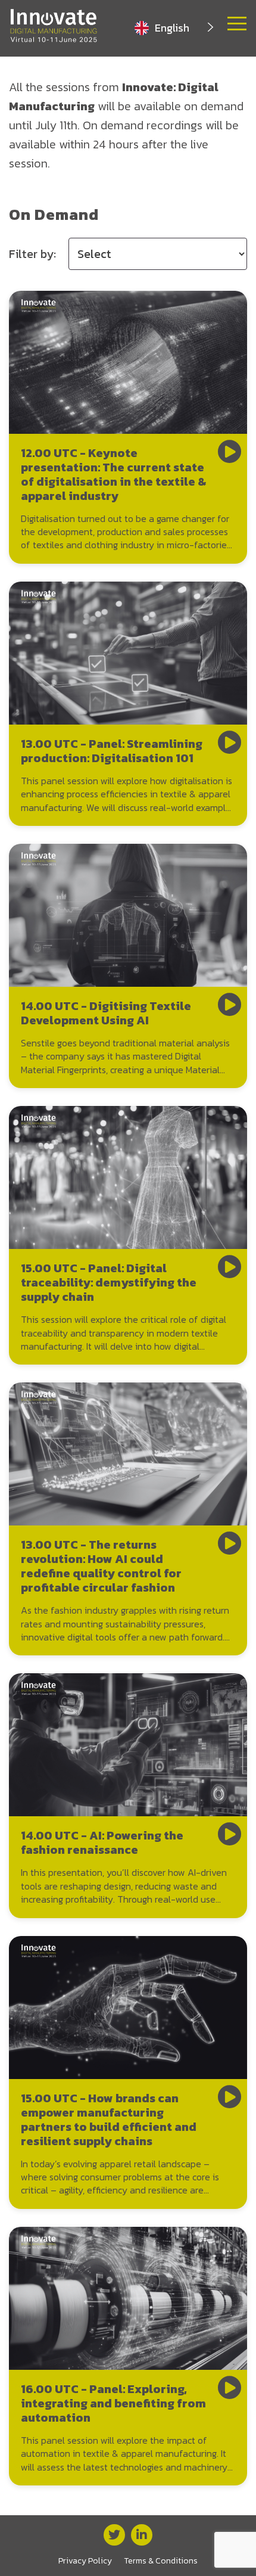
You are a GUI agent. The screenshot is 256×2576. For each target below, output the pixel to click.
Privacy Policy (85, 2561)
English (172, 28)
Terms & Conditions (161, 2561)
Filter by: (32, 254)
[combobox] (175, 28)
